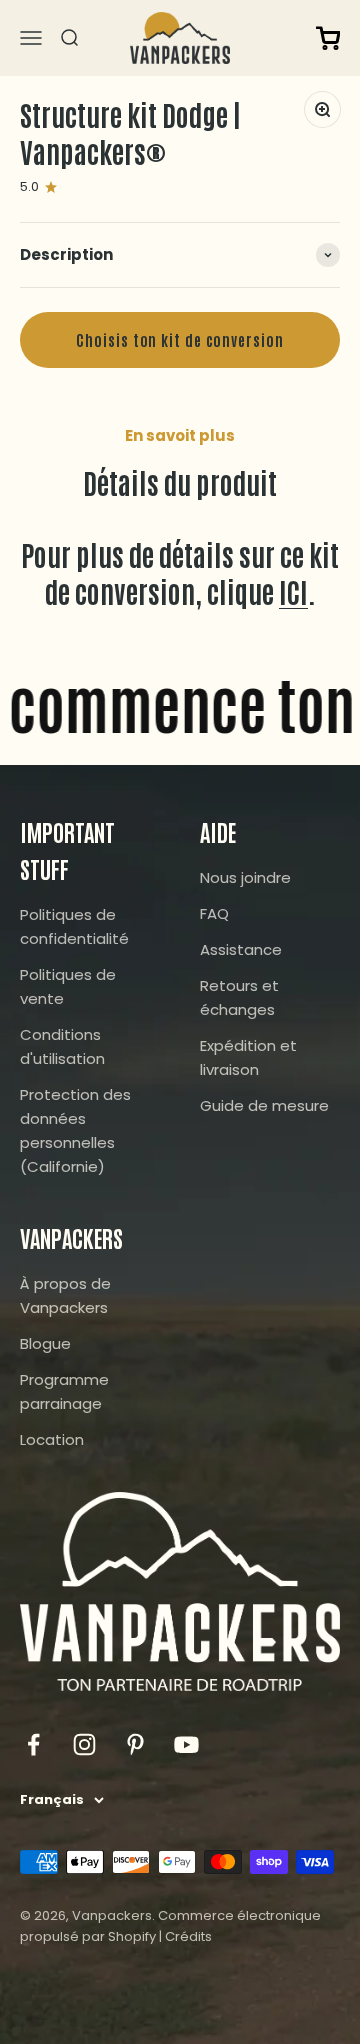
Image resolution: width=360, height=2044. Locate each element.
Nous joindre (245, 877)
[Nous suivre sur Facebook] (33, 1744)
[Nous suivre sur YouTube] (186, 1744)
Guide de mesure (264, 1105)
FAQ (214, 913)
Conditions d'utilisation (62, 1046)
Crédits (188, 1936)
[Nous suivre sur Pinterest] (135, 1744)
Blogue (45, 1343)
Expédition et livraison (248, 1057)
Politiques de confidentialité (74, 926)
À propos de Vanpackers (65, 1295)
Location (52, 1439)
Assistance (241, 949)
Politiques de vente (68, 986)
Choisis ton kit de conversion (179, 339)
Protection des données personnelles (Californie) (75, 1130)
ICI (293, 591)
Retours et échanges (239, 997)
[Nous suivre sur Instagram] (84, 1744)
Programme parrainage (64, 1391)
